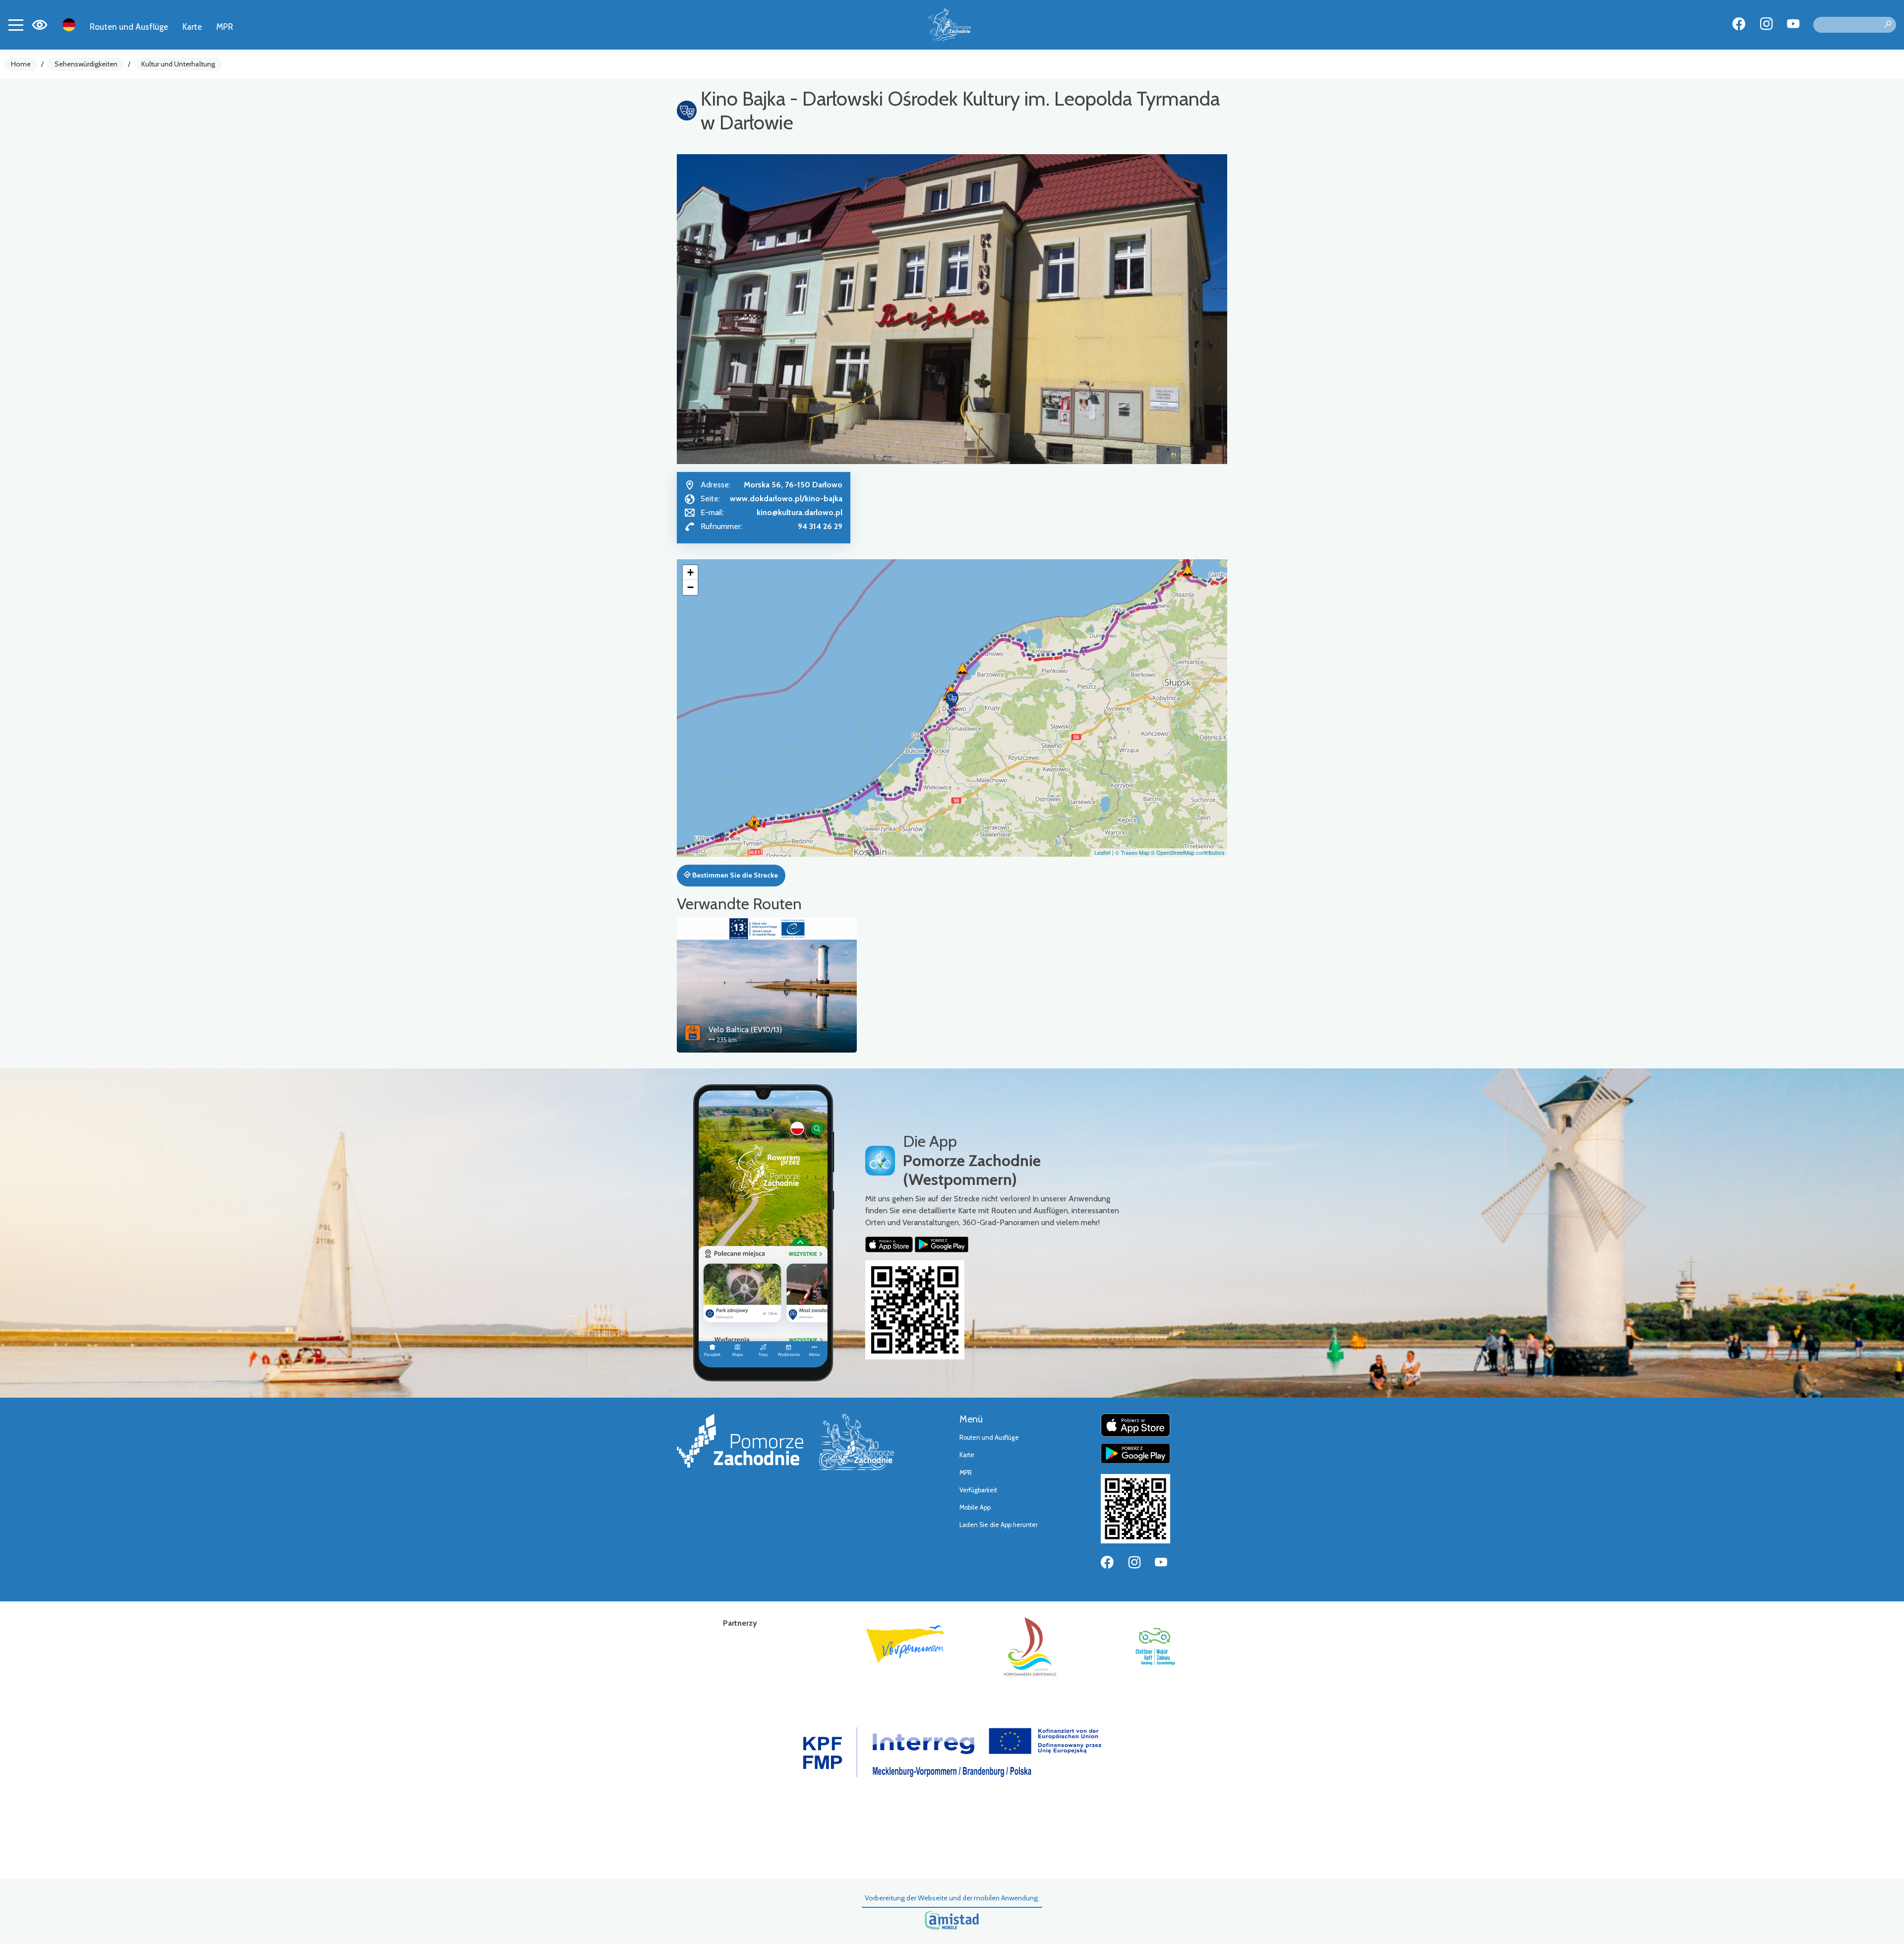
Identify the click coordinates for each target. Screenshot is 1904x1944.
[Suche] (1888, 25)
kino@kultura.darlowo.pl (800, 512)
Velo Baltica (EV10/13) (745, 1030)
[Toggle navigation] (16, 25)
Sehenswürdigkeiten (86, 64)
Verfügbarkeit (978, 1490)
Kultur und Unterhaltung (178, 64)
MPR (225, 27)
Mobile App (975, 1507)
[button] (952, 700)
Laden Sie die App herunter (999, 1525)
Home (21, 64)
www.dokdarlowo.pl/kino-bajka (786, 499)
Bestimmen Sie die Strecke (734, 875)
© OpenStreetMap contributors (1188, 852)
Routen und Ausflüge (129, 27)
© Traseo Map (1132, 852)
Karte (192, 27)
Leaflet (1102, 852)
